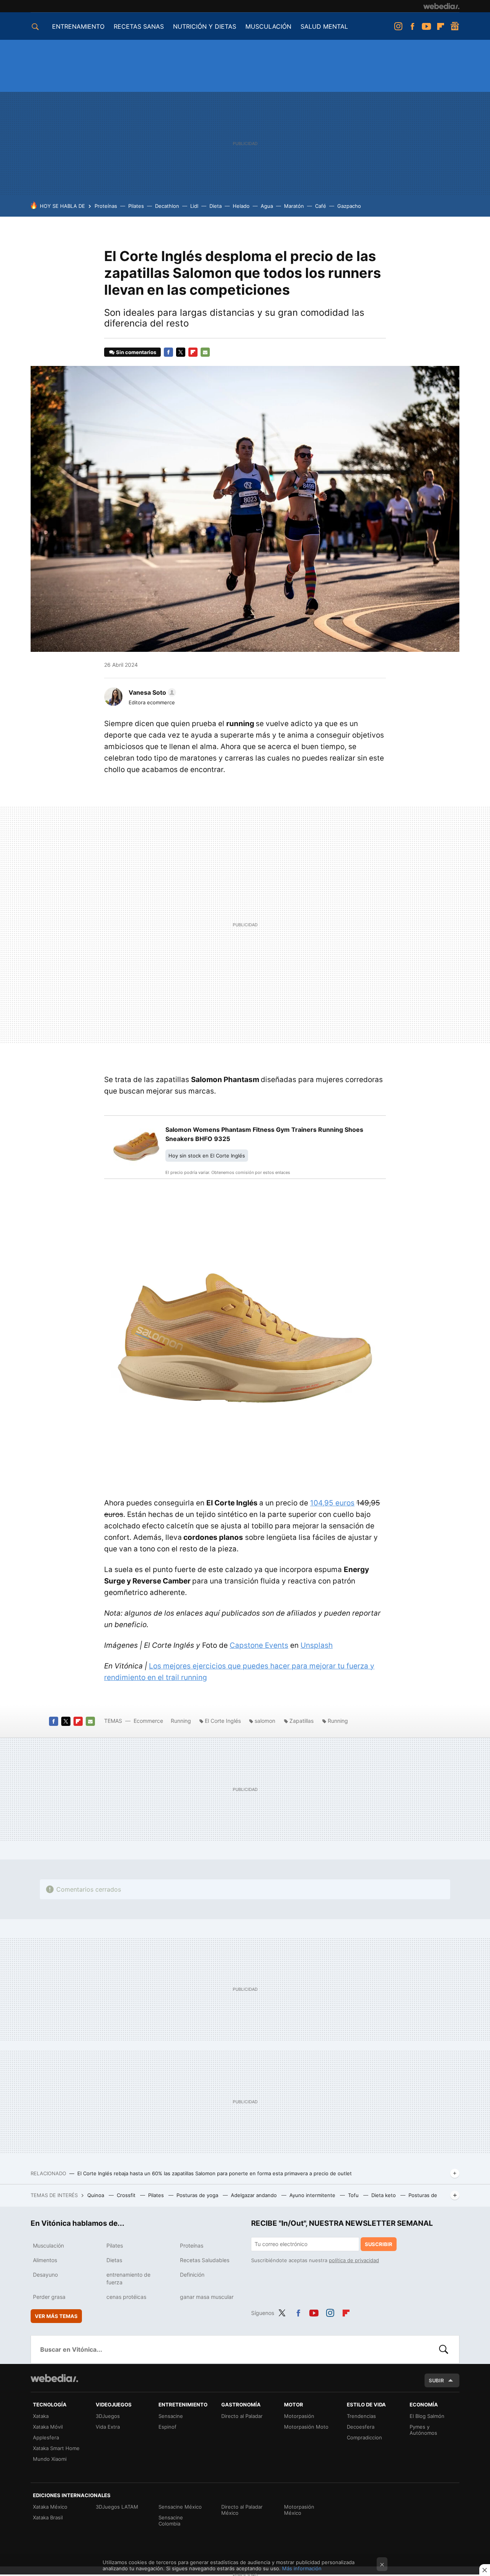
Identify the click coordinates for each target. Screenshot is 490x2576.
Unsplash (317, 1645)
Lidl (194, 206)
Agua (267, 206)
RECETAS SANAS (139, 26)
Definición (192, 2275)
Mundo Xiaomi (50, 2459)
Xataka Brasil (48, 2517)
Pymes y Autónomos (423, 2430)
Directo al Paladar (242, 2416)
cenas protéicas (126, 2297)
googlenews (455, 26)
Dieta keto (384, 2195)
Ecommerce (148, 1721)
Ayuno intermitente (313, 2195)
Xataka (41, 2416)
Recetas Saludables (205, 2260)
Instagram (398, 26)
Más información (302, 2568)
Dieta (216, 206)
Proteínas (106, 206)
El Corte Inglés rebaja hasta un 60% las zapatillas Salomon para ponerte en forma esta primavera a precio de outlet (215, 2173)
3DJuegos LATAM (117, 2507)
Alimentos (45, 2260)
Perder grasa (49, 2297)
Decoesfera (361, 2427)
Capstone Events (259, 1645)
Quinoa (96, 2195)
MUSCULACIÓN (268, 26)
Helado (241, 206)
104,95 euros (332, 1503)
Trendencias (361, 2416)
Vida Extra (108, 2427)
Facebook (412, 26)
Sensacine (171, 2416)
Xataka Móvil (48, 2427)
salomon (265, 1721)
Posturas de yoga (198, 2195)
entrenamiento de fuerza (128, 2278)
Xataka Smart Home (56, 2448)
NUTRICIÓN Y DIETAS (205, 26)
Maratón (294, 206)
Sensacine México (180, 2507)
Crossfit (127, 2195)
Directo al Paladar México (242, 2510)
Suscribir (379, 2244)
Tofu (354, 2195)
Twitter (181, 352)
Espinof (167, 2427)
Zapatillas (301, 1721)
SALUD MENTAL (324, 26)
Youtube (426, 26)
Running (181, 1721)
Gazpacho (349, 206)
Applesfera (46, 2437)
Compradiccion (364, 2437)
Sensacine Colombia (171, 2520)
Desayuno (45, 2275)
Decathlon (167, 206)
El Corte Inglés (224, 1721)
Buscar (444, 2349)
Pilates (136, 206)
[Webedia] (441, 6)
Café (321, 206)
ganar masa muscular (207, 2297)
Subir (436, 2380)
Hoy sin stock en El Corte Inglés (207, 1156)
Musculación (48, 2245)
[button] (151, 692)
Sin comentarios (136, 352)
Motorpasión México (299, 2510)
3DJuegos (108, 2416)
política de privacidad (354, 2260)
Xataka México (50, 2507)
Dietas (114, 2260)
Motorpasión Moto (306, 2427)
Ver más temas (56, 2316)
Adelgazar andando (255, 2195)
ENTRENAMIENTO (78, 26)
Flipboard (441, 26)
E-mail (205, 352)
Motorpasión (299, 2416)
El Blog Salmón (427, 2416)
